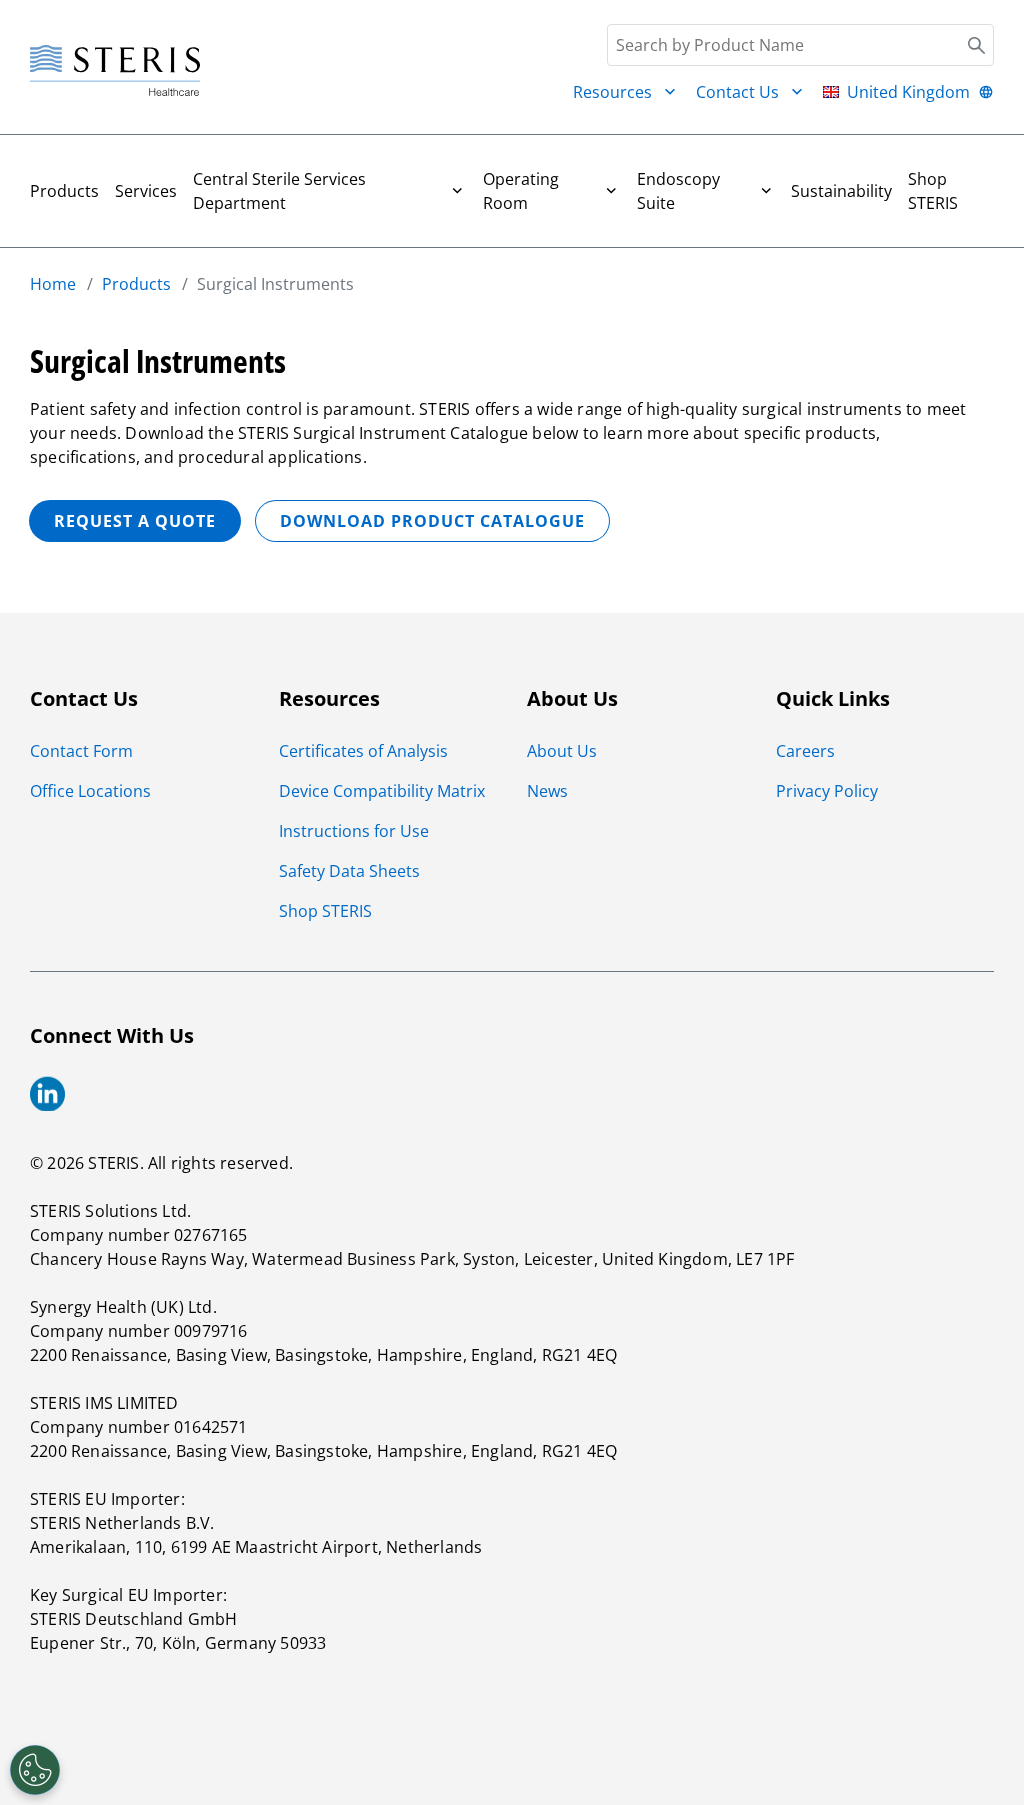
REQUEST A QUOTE (135, 521)
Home (53, 284)
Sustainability (841, 191)
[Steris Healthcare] (115, 71)
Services (146, 191)
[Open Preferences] (35, 1770)
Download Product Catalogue (432, 521)
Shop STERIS (933, 191)
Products (64, 191)
